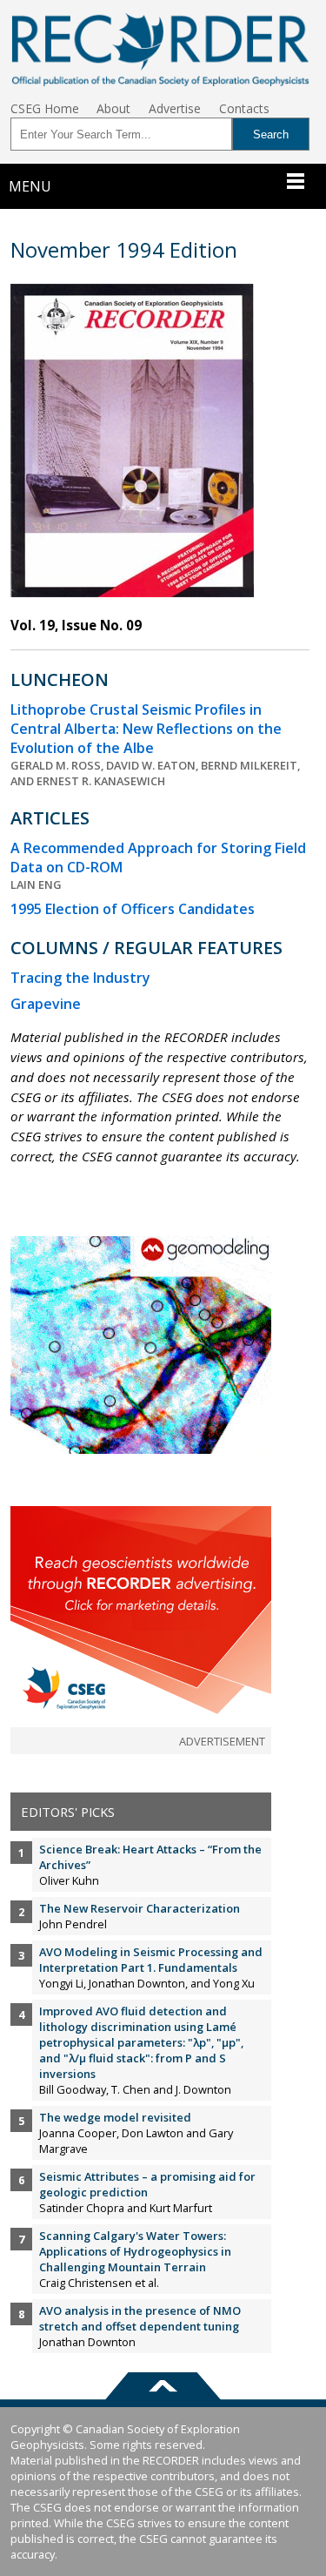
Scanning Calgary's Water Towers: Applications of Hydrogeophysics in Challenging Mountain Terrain (135, 2251)
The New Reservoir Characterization (140, 1908)
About (113, 108)
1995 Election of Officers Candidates (133, 909)
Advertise (175, 108)
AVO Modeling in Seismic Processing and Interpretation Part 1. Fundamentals (151, 1960)
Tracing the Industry (80, 978)
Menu (30, 186)
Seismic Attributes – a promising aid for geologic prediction (147, 2184)
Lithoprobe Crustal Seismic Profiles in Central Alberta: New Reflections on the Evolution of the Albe (146, 729)
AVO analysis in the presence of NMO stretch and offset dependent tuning (140, 2318)
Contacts (244, 108)
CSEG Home (45, 108)
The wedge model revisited (115, 2117)
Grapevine (46, 1004)
